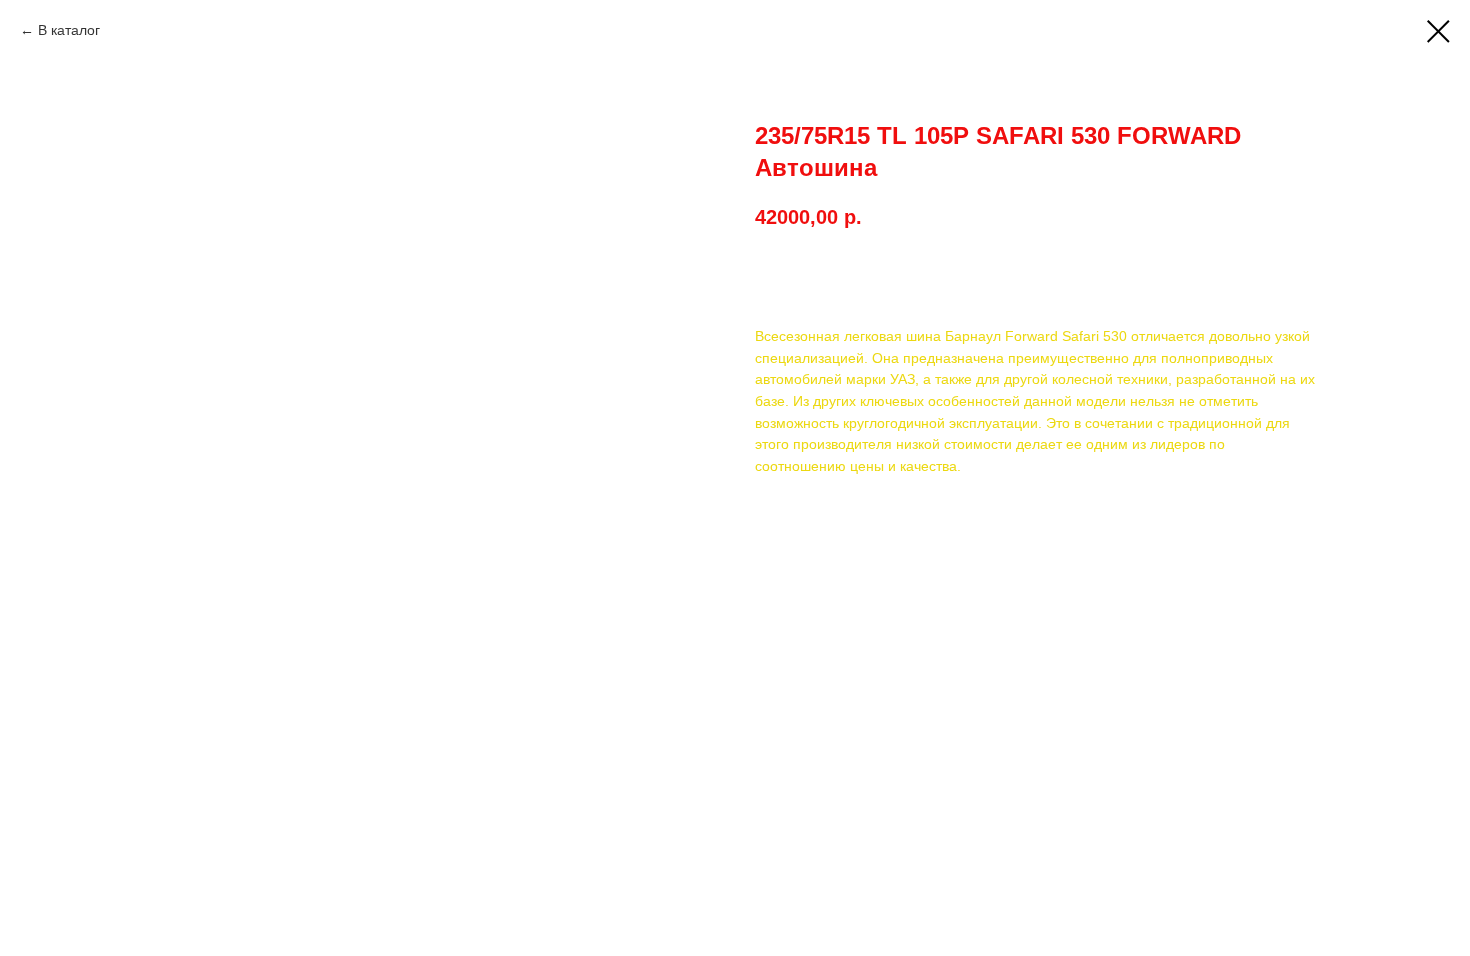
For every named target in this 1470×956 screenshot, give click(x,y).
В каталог (69, 30)
